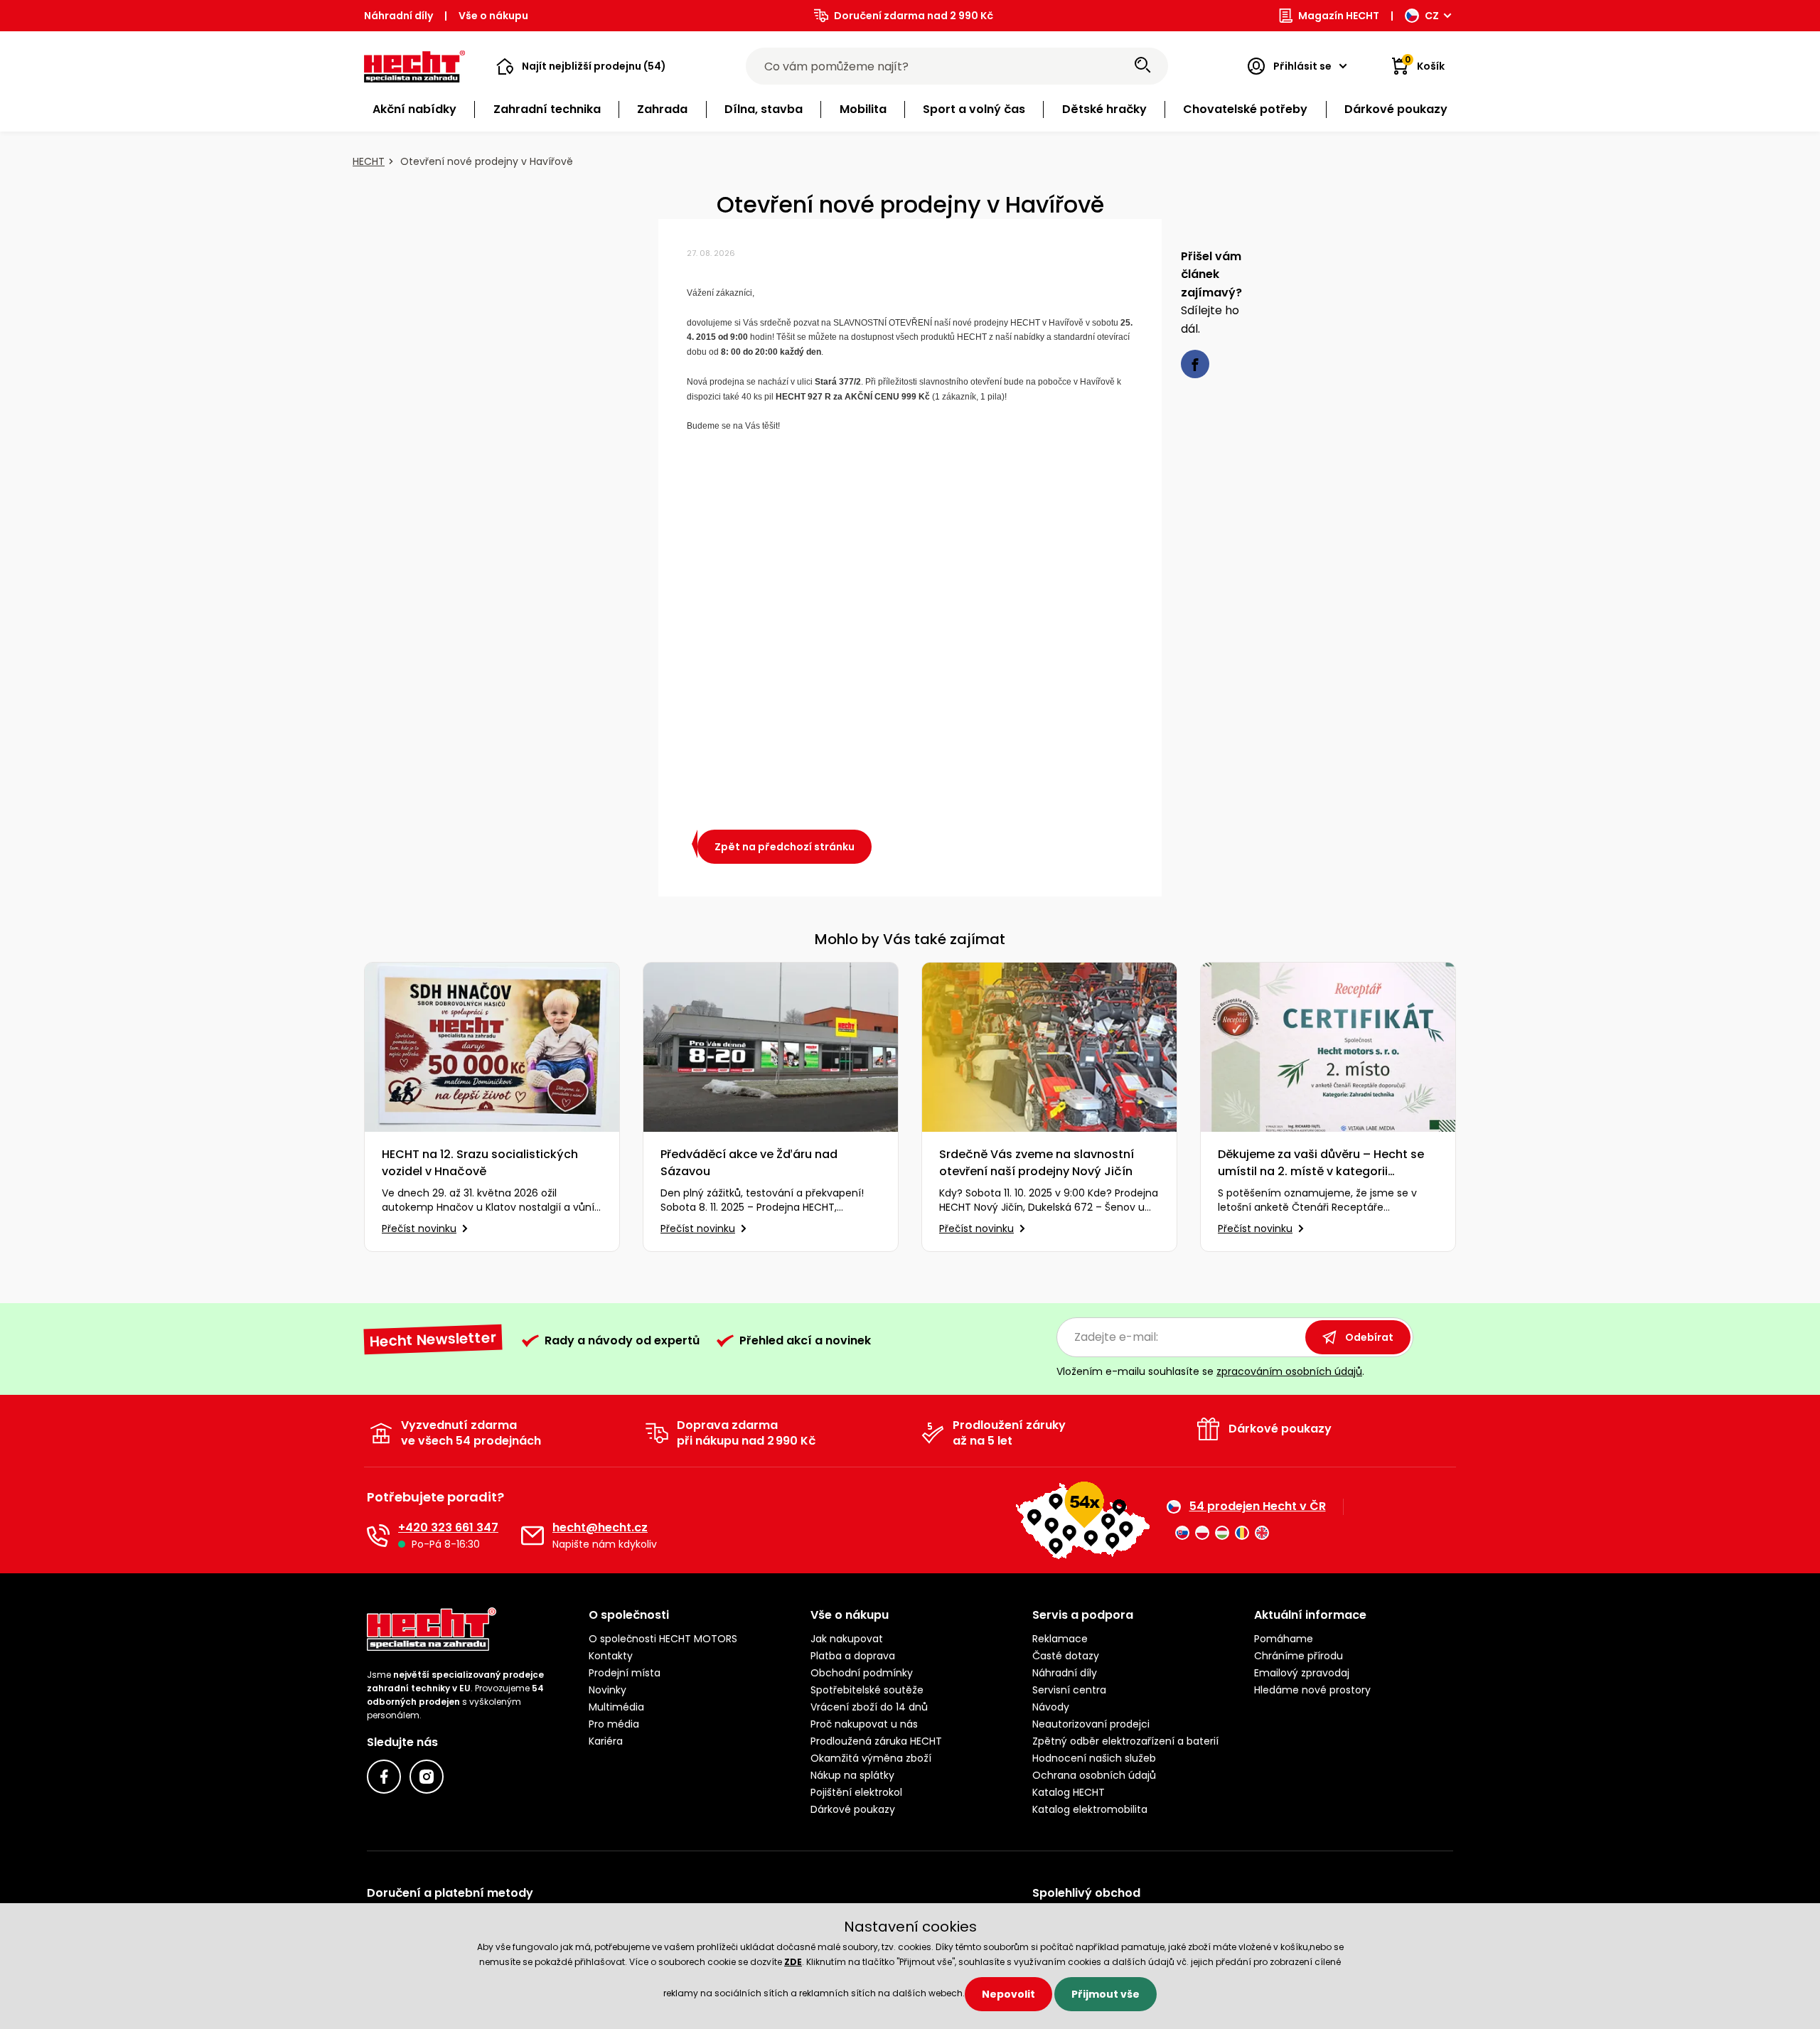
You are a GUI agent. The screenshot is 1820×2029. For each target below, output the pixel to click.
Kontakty (611, 1656)
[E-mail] (532, 1536)
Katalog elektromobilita (1090, 1809)
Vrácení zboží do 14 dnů (869, 1707)
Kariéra (606, 1741)
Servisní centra (1069, 1690)
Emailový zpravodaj (1302, 1673)
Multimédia (616, 1707)
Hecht (369, 161)
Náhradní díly (398, 16)
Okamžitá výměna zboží (871, 1758)
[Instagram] (427, 1777)
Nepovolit (1008, 1994)
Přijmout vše (1106, 1994)
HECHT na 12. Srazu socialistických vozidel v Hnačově (480, 1163)
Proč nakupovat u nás (864, 1724)
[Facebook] (384, 1777)
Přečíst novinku (419, 1228)
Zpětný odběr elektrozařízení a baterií (1125, 1741)
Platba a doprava (853, 1656)
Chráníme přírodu (1299, 1656)
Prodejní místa (625, 1673)
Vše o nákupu (493, 16)
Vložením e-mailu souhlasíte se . (1210, 1371)
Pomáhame (1284, 1639)
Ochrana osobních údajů (1094, 1775)
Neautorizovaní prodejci (1091, 1724)
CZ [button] (1432, 16)
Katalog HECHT (1069, 1792)
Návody (1051, 1707)
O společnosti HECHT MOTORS (663, 1639)
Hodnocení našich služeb (1094, 1758)
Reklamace (1060, 1639)
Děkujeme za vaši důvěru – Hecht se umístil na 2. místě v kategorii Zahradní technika (1321, 1163)
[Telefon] (378, 1536)
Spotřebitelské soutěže (867, 1690)
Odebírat (1369, 1337)
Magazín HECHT (1339, 16)
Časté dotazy (1066, 1656)
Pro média (614, 1724)
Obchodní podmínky (862, 1673)
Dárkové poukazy (853, 1809)
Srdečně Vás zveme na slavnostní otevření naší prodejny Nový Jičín (1037, 1163)
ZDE (793, 1962)
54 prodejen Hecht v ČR (1258, 1506)
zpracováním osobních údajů (1289, 1371)
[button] (581, 66)
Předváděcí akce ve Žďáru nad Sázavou (749, 1163)
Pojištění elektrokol (856, 1792)
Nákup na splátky (852, 1775)
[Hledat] (1142, 66)
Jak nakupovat (847, 1639)
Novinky (607, 1690)
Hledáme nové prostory (1312, 1690)
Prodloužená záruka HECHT (876, 1741)
